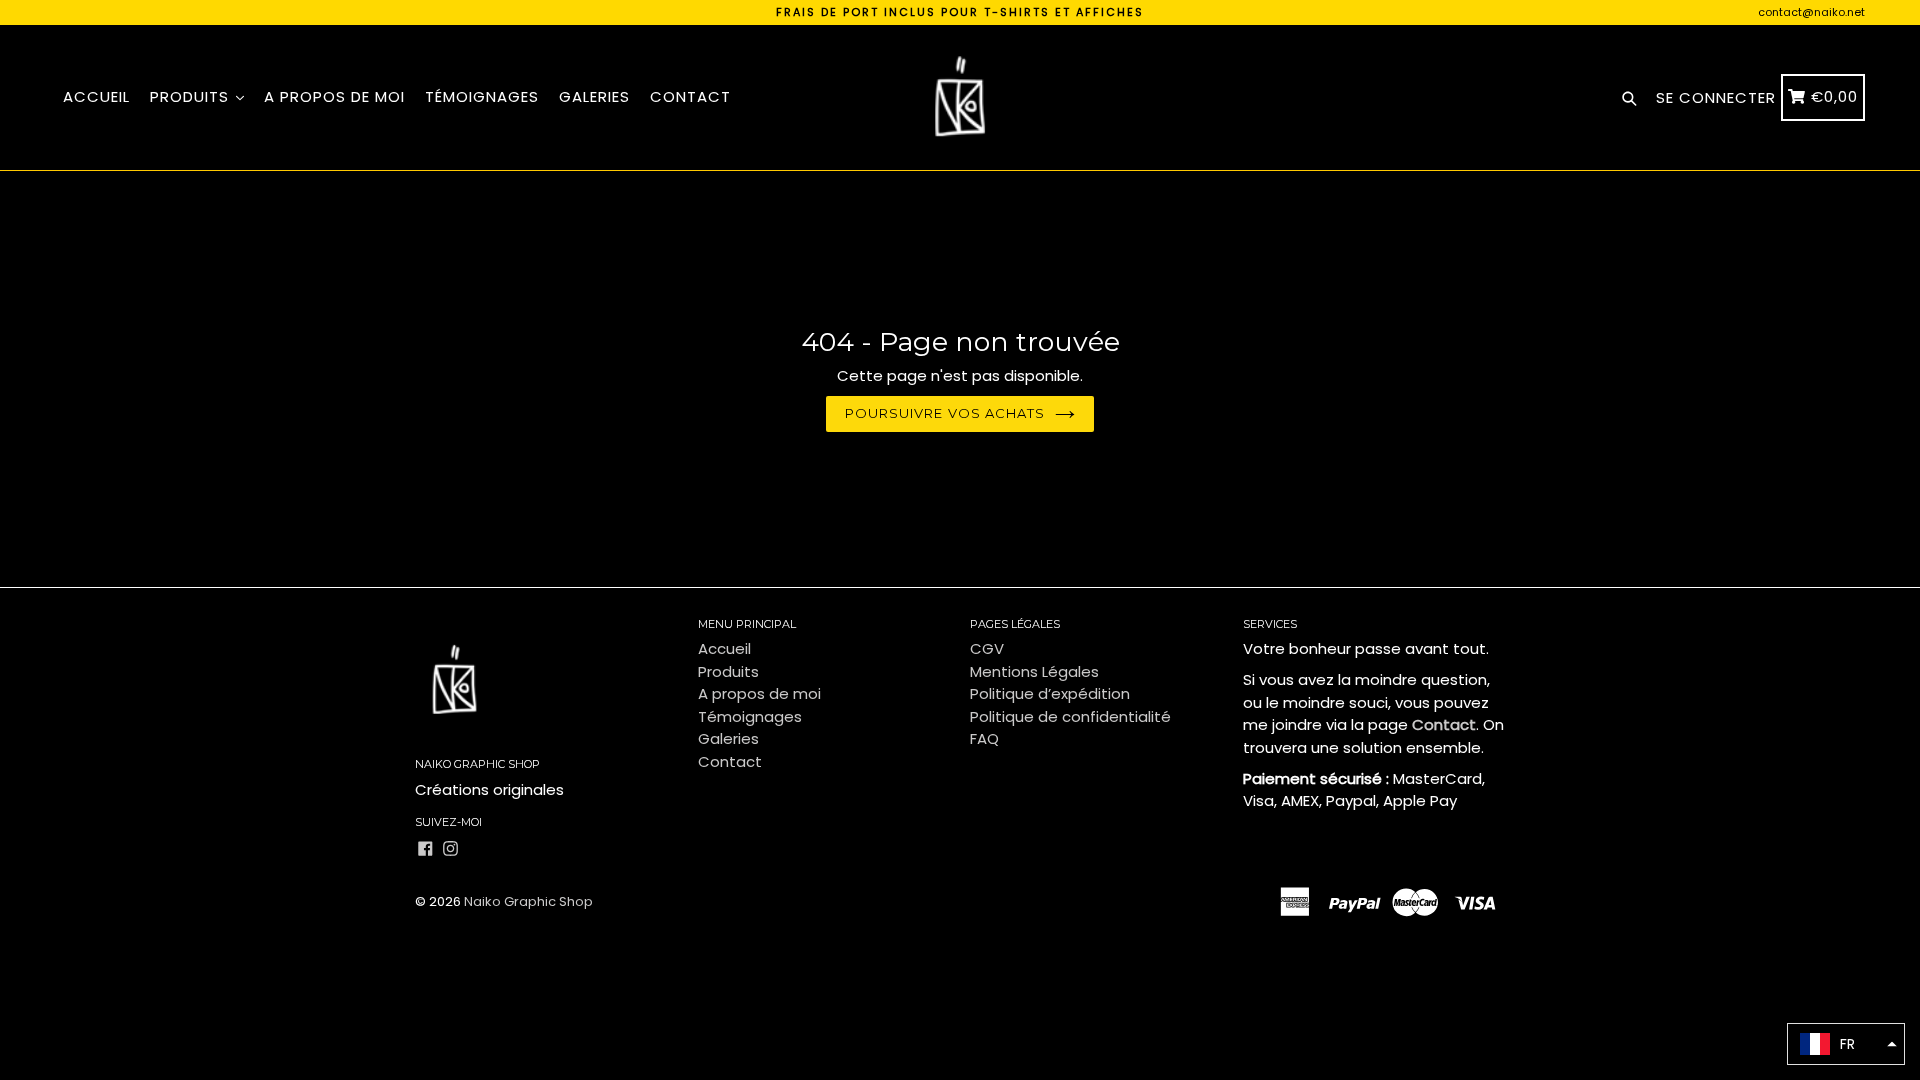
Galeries (594, 96)
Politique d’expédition (1050, 693)
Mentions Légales (1034, 671)
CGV (987, 648)
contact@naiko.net (1811, 12)
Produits (192, 96)
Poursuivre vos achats (945, 413)
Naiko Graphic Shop (528, 901)
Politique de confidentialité (1070, 716)
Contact (690, 96)
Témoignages (482, 96)
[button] (1846, 1044)
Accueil (96, 96)
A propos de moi (334, 96)
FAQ (984, 738)
